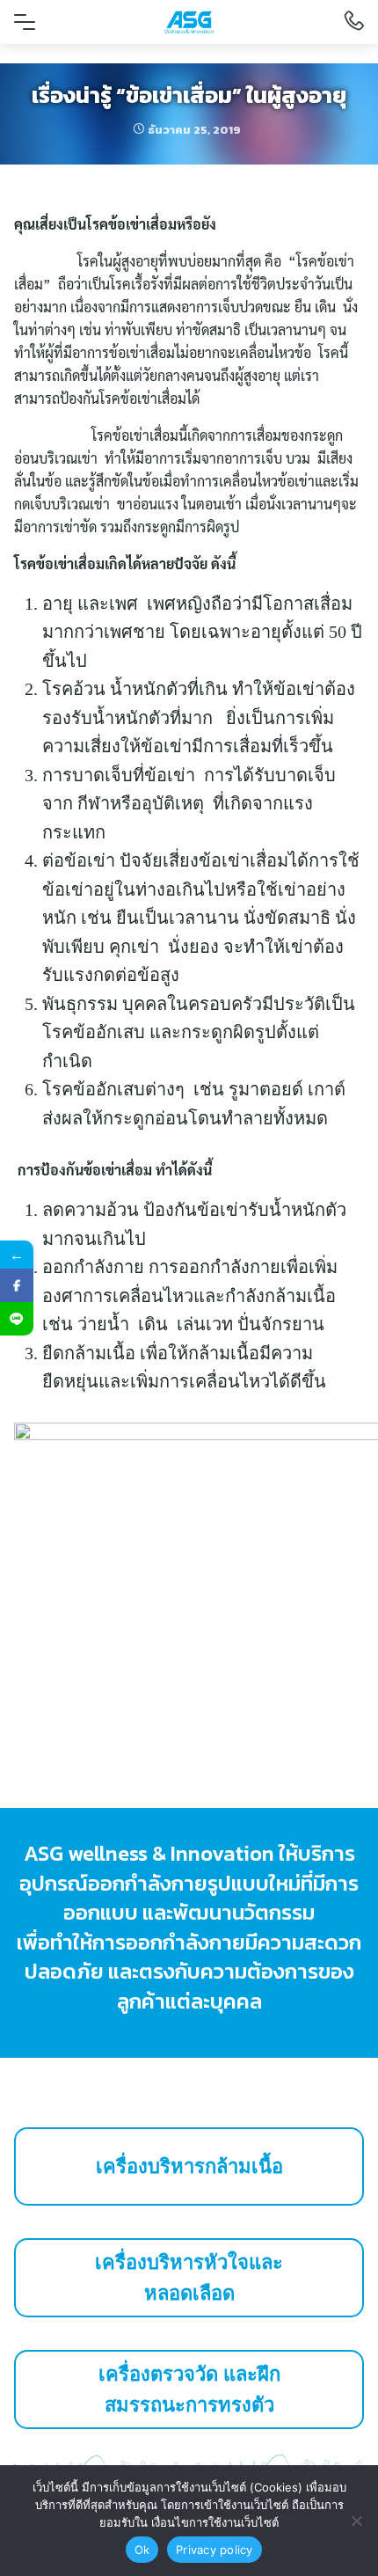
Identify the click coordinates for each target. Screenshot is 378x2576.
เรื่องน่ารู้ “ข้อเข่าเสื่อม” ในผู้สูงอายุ (189, 95)
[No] (356, 2521)
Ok (142, 2550)
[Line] (17, 1319)
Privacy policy (214, 2550)
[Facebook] (17, 1285)
